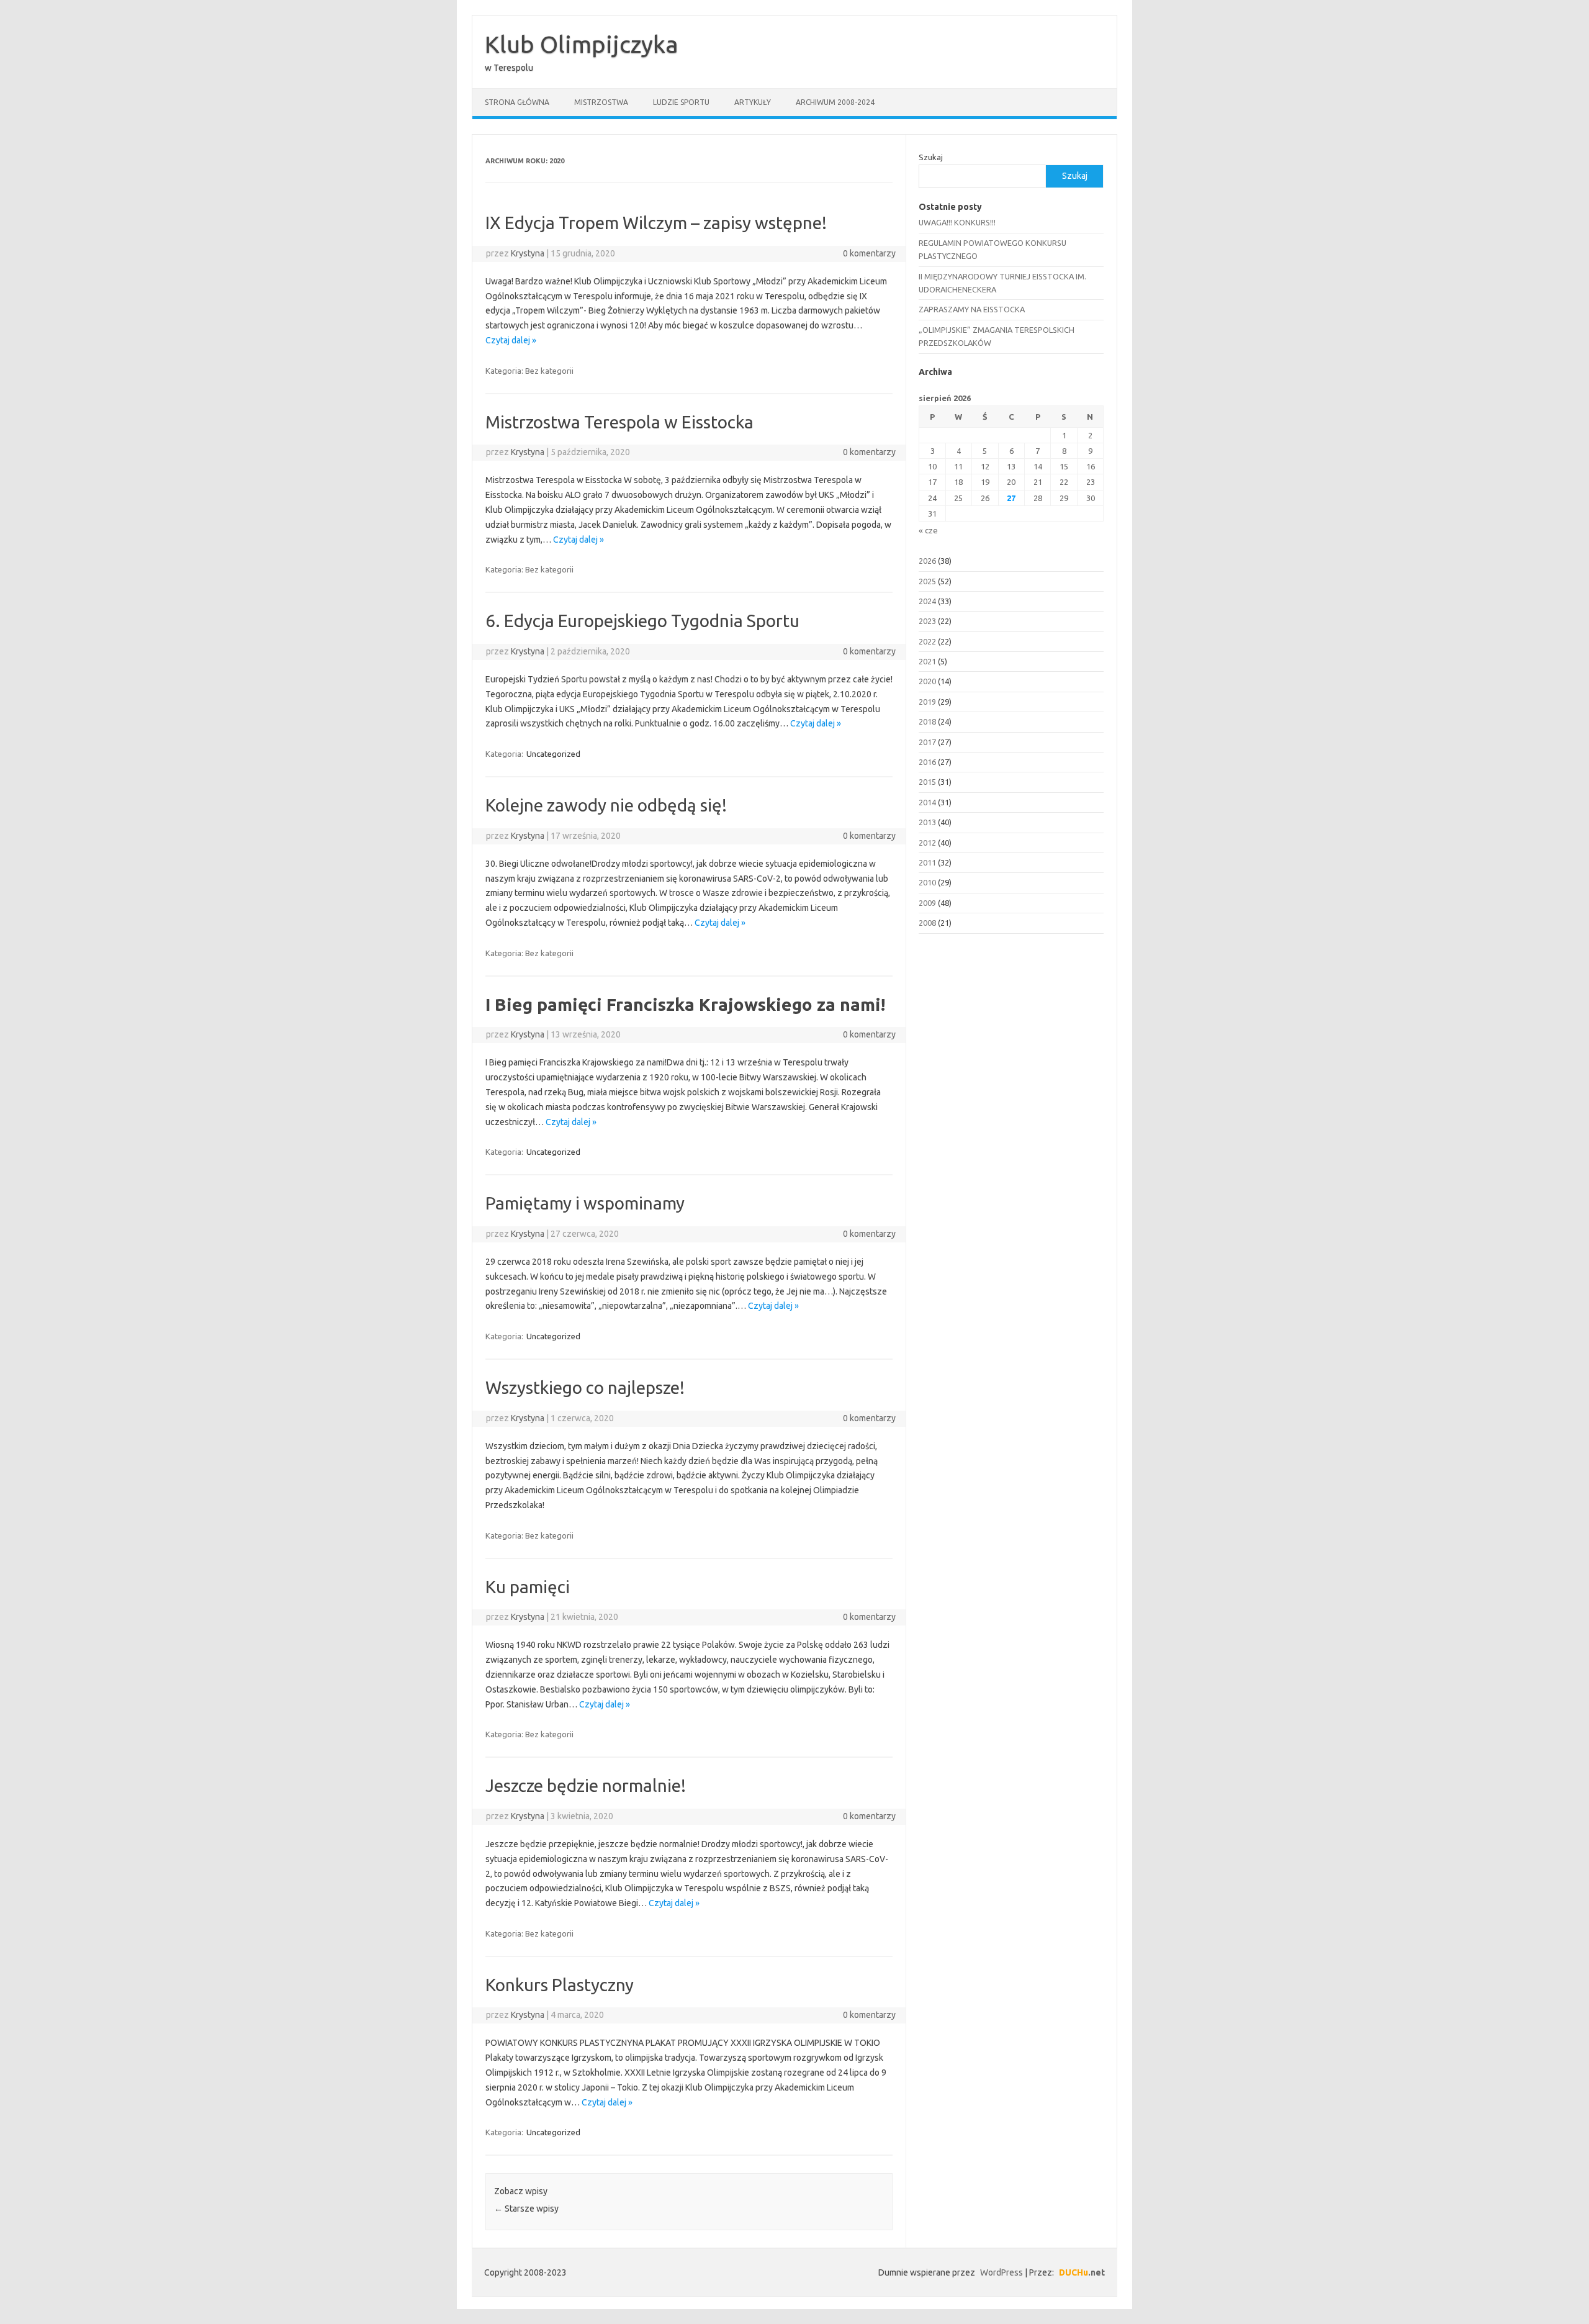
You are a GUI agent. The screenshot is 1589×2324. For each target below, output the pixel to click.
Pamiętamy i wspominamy (585, 1203)
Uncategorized (553, 754)
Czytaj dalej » (511, 340)
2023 (927, 621)
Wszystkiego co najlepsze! (585, 1387)
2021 (927, 661)
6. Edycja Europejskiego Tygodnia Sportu (642, 621)
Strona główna (517, 102)
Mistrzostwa (601, 102)
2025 (927, 581)
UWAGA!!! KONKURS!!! (957, 222)
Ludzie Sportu (681, 102)
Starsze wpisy (526, 2209)
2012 (927, 843)
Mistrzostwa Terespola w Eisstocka (619, 422)
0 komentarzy (869, 253)
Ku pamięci (528, 1587)
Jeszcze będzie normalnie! (586, 1785)
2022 (927, 641)
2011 (927, 862)
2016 (927, 762)
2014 (927, 802)
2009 (927, 903)
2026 (927, 561)
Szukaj (931, 157)
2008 (927, 923)
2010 (927, 882)
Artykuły (753, 102)
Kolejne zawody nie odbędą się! (606, 805)
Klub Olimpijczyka (582, 44)
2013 (927, 822)
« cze (928, 530)
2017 (927, 742)
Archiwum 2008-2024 (835, 102)
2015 (927, 782)
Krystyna (528, 253)
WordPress (1002, 2272)
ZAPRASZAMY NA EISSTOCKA (972, 309)
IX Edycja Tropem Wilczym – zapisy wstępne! (656, 223)
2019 (927, 702)
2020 (927, 681)
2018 (927, 721)
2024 (927, 601)
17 (932, 482)
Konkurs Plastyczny (560, 1985)
